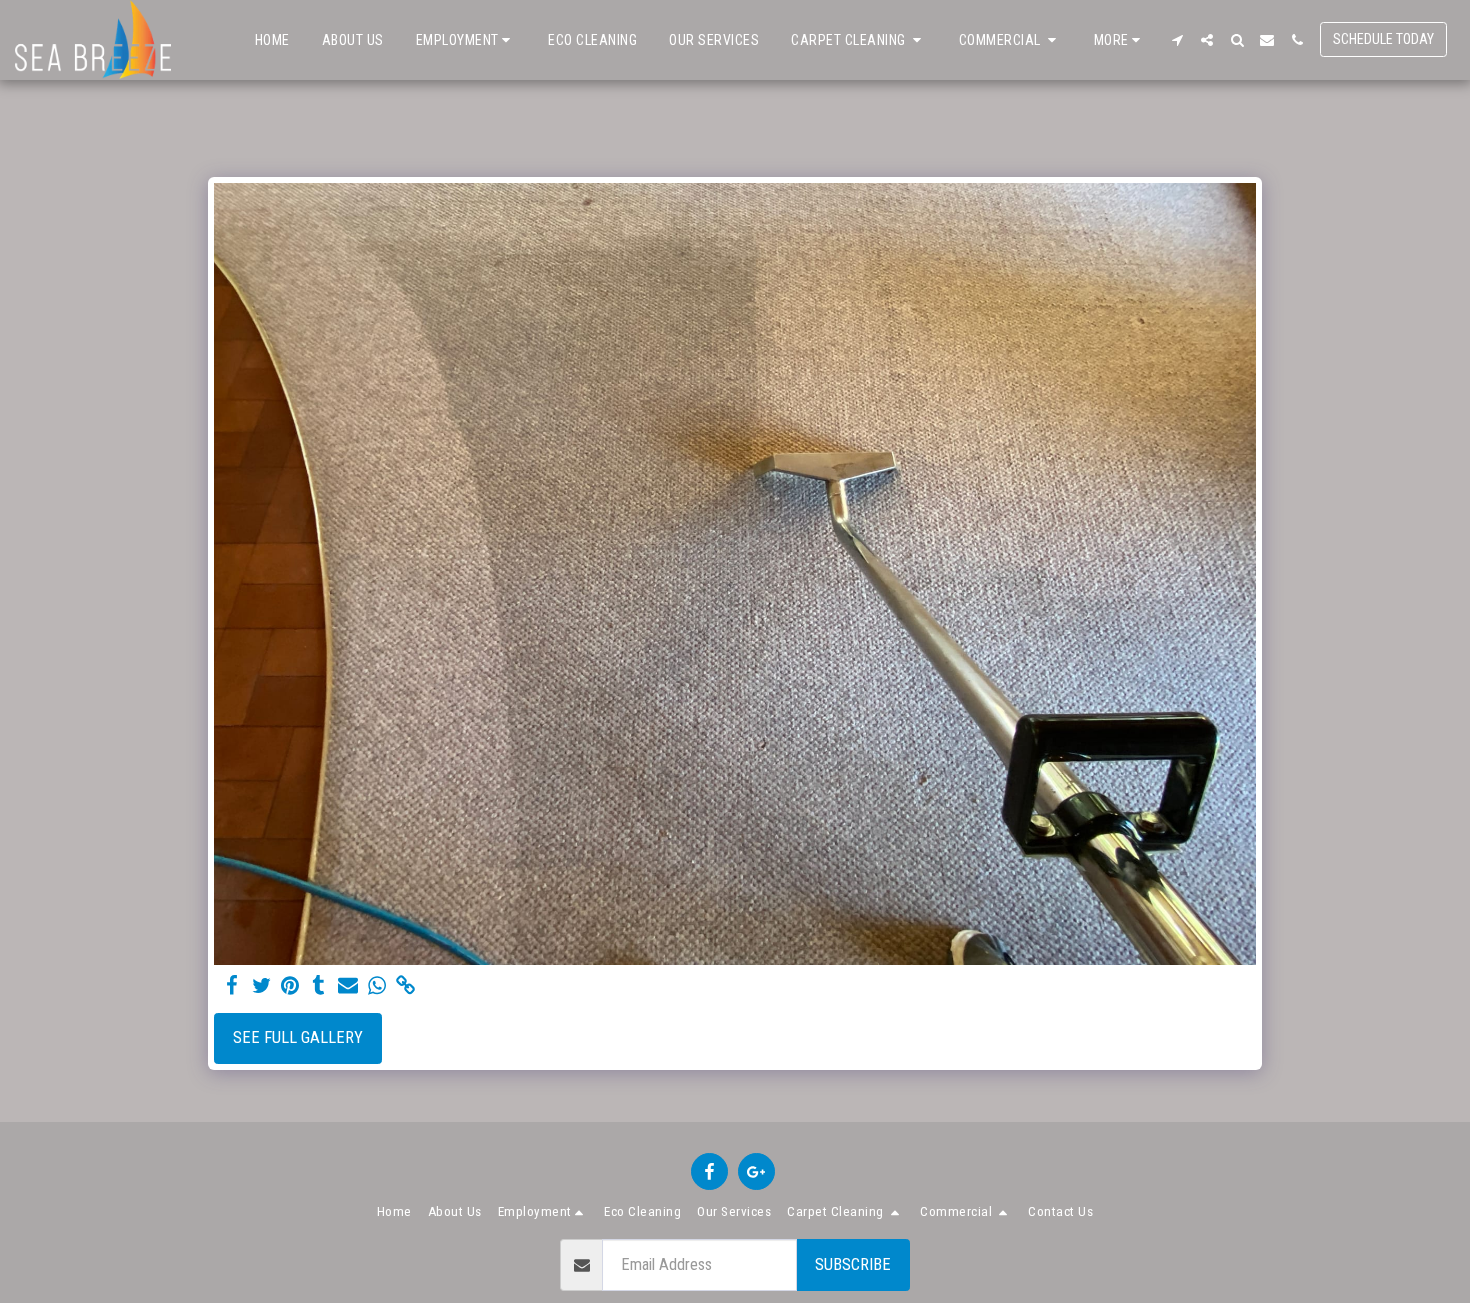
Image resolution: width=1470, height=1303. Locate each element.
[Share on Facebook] (232, 986)
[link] (405, 986)
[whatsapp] (376, 986)
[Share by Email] (348, 986)
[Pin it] (290, 986)
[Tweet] (261, 986)
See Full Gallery (298, 1037)
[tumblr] (319, 986)
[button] (466, 40)
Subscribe (853, 1264)
